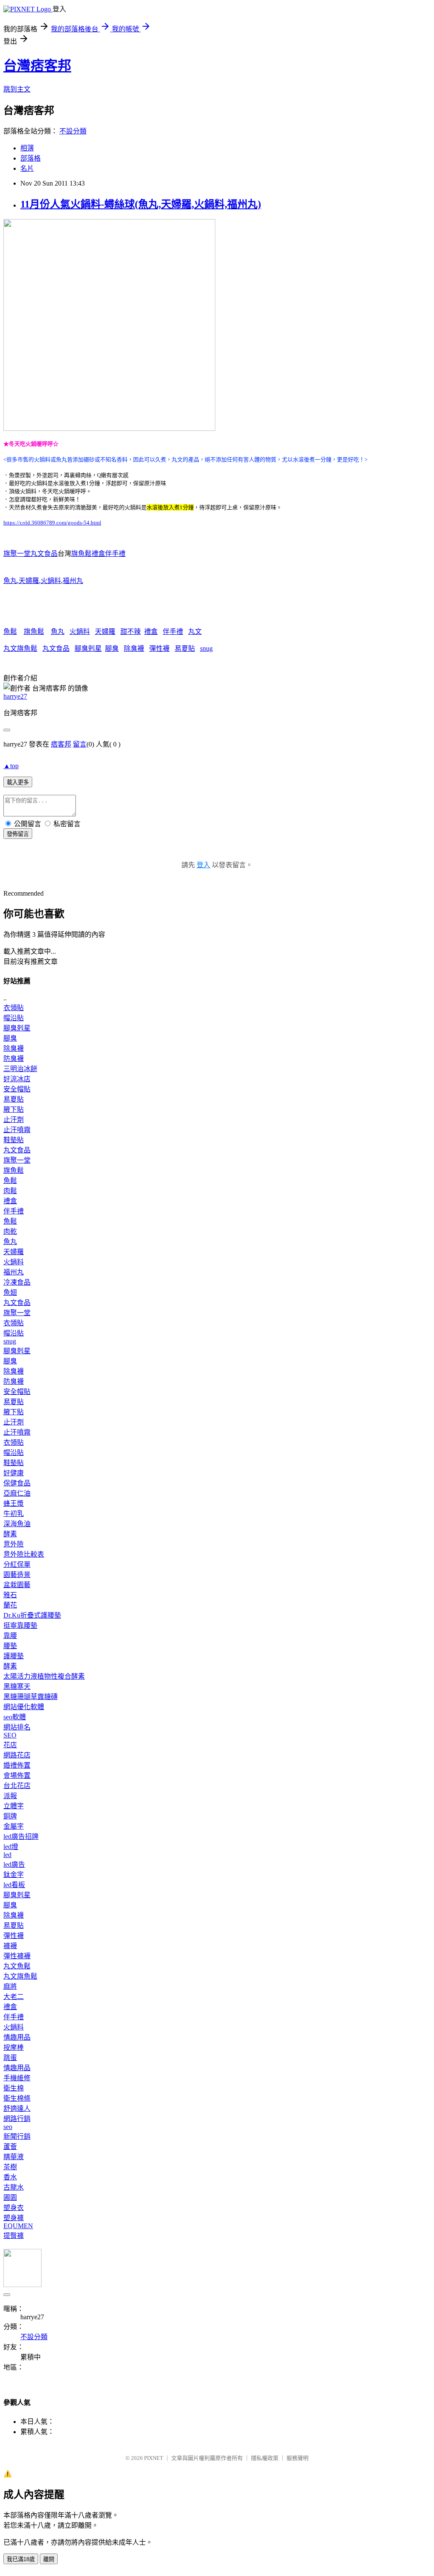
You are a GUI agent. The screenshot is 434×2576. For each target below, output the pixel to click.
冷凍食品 (17, 1282)
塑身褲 (14, 2218)
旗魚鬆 (34, 632)
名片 (27, 168)
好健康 (14, 1473)
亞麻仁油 (17, 1493)
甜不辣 (131, 632)
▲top (11, 766)
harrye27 (15, 696)
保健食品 (17, 1483)
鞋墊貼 (14, 1140)
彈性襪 (159, 648)
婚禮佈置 (17, 1765)
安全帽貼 (17, 1089)
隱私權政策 (265, 2458)
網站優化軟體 (24, 1707)
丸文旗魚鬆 (20, 648)
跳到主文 (17, 89)
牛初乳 (14, 1514)
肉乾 (10, 1231)
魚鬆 (10, 632)
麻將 (10, 1986)
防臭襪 (14, 1059)
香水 (10, 2177)
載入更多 (18, 782)
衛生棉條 (17, 2098)
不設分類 (73, 131)
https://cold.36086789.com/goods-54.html (52, 523)
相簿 (27, 148)
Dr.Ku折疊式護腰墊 (32, 1615)
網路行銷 (17, 2119)
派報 (10, 1796)
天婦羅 (29, 581)
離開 (49, 2559)
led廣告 (14, 1864)
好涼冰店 (17, 1079)
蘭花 (10, 1605)
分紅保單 (17, 1564)
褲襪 (10, 1946)
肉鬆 (10, 1191)
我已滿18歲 (21, 2559)
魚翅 (10, 1292)
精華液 (14, 2157)
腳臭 (112, 648)
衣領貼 (14, 1008)
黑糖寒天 (17, 1686)
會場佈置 (17, 1775)
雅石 (10, 1595)
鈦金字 (14, 1875)
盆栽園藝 (17, 1585)
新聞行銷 (17, 2136)
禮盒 (151, 632)
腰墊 (10, 1646)
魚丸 (10, 581)
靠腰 (10, 1636)
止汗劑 (14, 1120)
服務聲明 (298, 2458)
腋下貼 (14, 1109)
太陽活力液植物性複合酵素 (44, 1676)
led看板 (14, 1885)
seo (8, 2127)
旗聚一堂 (17, 1160)
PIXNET (154, 2458)
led (7, 1855)
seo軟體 (15, 1717)
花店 (10, 1745)
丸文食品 (56, 648)
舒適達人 (17, 2108)
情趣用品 (17, 2037)
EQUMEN (18, 2226)
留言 (80, 744)
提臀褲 (14, 2236)
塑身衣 (14, 2208)
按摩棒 (14, 2047)
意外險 (14, 1544)
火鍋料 (51, 581)
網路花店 (17, 1755)
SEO (10, 1735)
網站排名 (17, 1727)
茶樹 (10, 2167)
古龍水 (14, 2187)
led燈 (11, 1847)
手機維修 (17, 2078)
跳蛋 (10, 2058)
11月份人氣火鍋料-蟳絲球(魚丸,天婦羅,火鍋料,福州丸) (141, 204)
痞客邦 (61, 744)
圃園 (10, 2197)
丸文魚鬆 (17, 1966)
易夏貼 (185, 648)
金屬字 (14, 1826)
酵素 (10, 1534)
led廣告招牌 (21, 1836)
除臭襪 (134, 648)
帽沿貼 (14, 1018)
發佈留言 (18, 834)
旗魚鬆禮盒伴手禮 (98, 554)
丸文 (195, 632)
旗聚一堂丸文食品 (31, 554)
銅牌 (10, 1816)
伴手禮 (173, 632)
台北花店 (17, 1786)
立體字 (14, 1806)
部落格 (31, 158)
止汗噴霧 (17, 1130)
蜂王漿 (14, 1503)
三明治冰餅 (20, 1069)
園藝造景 (17, 1575)
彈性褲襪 (17, 1956)
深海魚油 (17, 1524)
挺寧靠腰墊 (20, 1625)
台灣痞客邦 (37, 66)
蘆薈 (10, 2147)
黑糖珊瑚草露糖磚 (31, 1697)
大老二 (14, 1997)
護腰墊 (14, 1656)
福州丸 (73, 581)
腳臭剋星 (88, 648)
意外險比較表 (24, 1554)
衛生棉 (14, 2088)
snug (206, 648)
